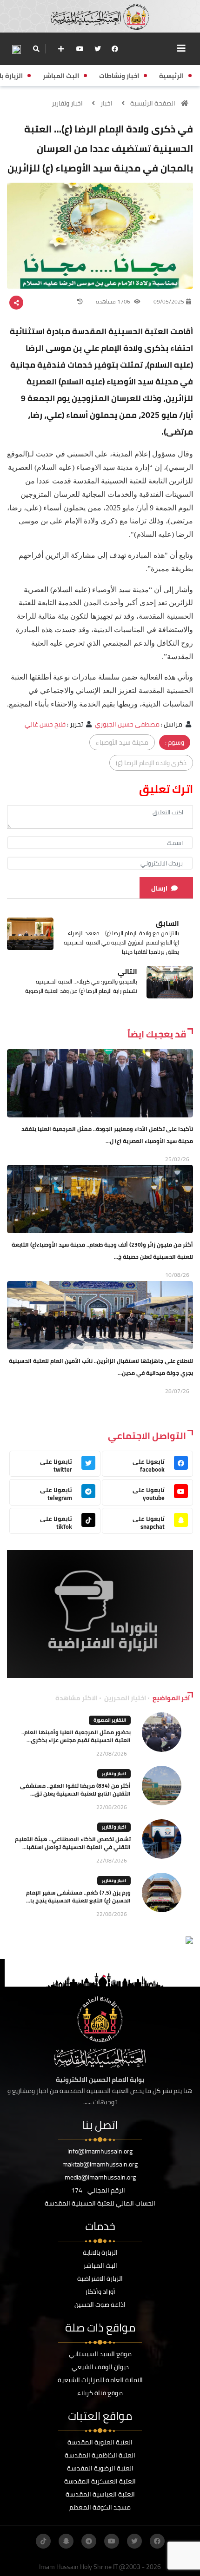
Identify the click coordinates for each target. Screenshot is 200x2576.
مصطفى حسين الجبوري (127, 724)
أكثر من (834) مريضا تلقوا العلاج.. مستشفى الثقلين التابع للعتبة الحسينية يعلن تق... (75, 1790)
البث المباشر (100, 2266)
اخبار (107, 103)
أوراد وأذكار (100, 2292)
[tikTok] (43, 2541)
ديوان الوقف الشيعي (100, 2367)
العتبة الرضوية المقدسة (100, 2468)
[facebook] (115, 49)
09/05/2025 (169, 301)
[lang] (16, 49)
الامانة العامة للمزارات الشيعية (100, 2380)
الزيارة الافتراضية (100, 2279)
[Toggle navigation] (181, 48)
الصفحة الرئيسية (153, 103)
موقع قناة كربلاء (100, 2393)
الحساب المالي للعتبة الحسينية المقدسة (100, 2203)
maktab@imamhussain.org (100, 2164)
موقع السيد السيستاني (100, 2354)
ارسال (159, 888)
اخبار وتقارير (67, 103)
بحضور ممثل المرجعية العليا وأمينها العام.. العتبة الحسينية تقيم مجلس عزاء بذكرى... (76, 1736)
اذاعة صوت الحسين (100, 2305)
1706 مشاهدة (114, 301)
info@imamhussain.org (100, 2151)
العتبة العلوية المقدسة (100, 2442)
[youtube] (80, 49)
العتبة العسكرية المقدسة (100, 2481)
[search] (36, 49)
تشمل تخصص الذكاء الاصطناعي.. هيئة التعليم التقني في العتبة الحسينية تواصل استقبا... (73, 1843)
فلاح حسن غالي (45, 724)
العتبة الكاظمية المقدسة (100, 2455)
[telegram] (89, 2541)
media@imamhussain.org (100, 2177)
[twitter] (98, 49)
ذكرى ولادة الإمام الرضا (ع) (151, 763)
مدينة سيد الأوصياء (122, 742)
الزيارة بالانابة (100, 2252)
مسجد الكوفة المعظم (100, 2507)
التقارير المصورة (110, 1720)
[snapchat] (66, 2541)
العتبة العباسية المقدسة (100, 2494)
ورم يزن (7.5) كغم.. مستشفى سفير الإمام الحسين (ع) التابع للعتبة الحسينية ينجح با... (78, 1896)
